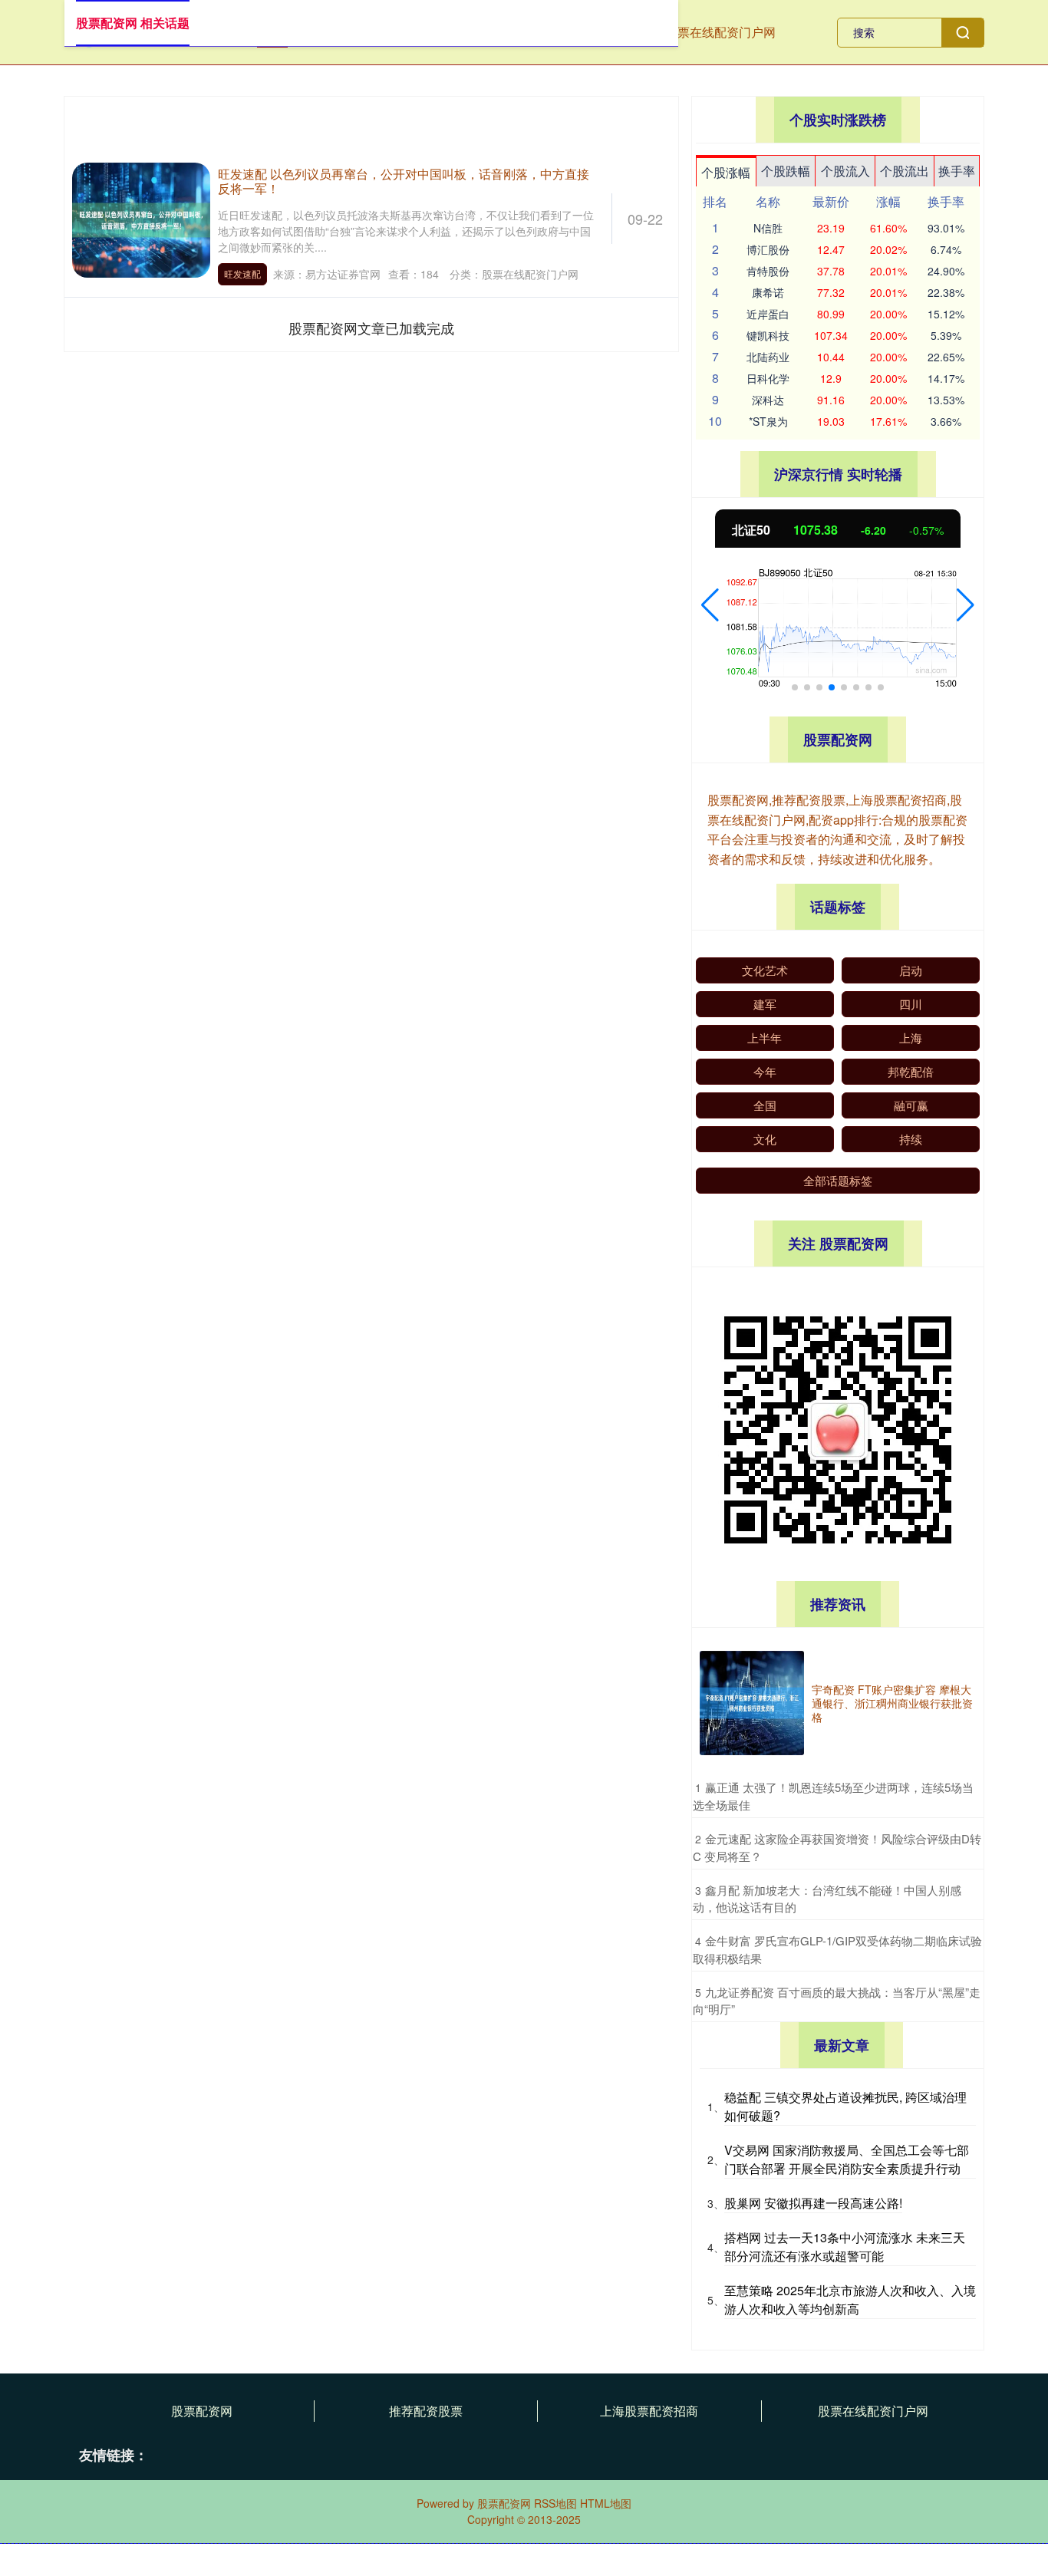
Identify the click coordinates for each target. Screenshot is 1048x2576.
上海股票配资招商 (649, 2411)
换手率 (957, 171)
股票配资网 (202, 2411)
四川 (911, 1004)
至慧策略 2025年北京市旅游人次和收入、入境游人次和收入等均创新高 (850, 2299)
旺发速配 (242, 273)
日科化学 (768, 378)
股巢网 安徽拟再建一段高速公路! (813, 2203)
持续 (911, 1139)
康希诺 (768, 292)
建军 (765, 1004)
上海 (911, 1038)
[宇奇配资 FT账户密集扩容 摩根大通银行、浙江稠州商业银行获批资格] (752, 1703)
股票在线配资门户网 (720, 32)
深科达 (768, 400)
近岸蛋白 (768, 314)
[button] (710, 605)
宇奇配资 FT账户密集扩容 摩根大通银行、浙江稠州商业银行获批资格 (892, 1703)
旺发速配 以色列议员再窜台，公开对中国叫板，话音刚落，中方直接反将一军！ (404, 181)
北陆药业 (768, 357)
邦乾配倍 (911, 1071)
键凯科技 (768, 335)
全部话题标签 (838, 1180)
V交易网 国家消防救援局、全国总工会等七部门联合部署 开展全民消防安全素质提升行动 (847, 2159)
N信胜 (768, 228)
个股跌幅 (786, 171)
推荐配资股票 (426, 2411)
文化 (765, 1139)
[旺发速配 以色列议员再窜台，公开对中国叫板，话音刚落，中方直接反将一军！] (141, 219)
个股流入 (845, 171)
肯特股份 (768, 271)
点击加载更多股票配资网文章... (372, 328)
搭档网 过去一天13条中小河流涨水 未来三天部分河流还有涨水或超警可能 (845, 2247)
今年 (765, 1071)
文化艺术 (765, 970)
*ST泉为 (768, 421)
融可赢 (911, 1105)
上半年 (765, 1038)
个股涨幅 (726, 172)
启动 (911, 970)
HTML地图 (606, 2503)
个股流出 (905, 171)
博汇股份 (768, 249)
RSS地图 (555, 2503)
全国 (765, 1105)
